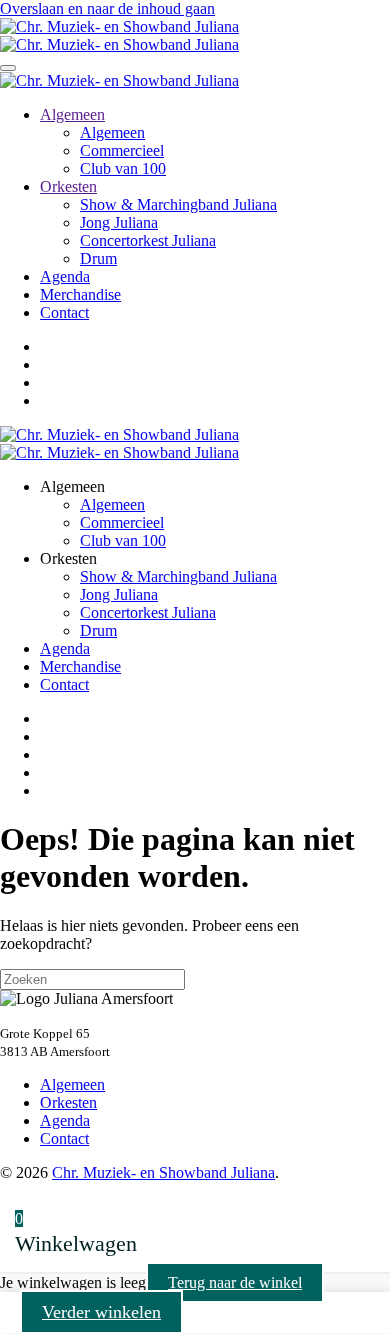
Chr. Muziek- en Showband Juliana (163, 1172)
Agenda (65, 276)
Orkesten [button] (68, 558)
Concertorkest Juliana (148, 240)
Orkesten (68, 186)
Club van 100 (123, 168)
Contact (64, 312)
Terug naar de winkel (235, 1282)
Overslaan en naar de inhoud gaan (107, 8)
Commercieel (122, 150)
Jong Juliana (119, 222)
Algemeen (72, 114)
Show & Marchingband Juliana (178, 204)
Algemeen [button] (72, 486)
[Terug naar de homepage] (119, 35)
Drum (98, 258)
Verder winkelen (101, 1312)
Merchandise (80, 294)
